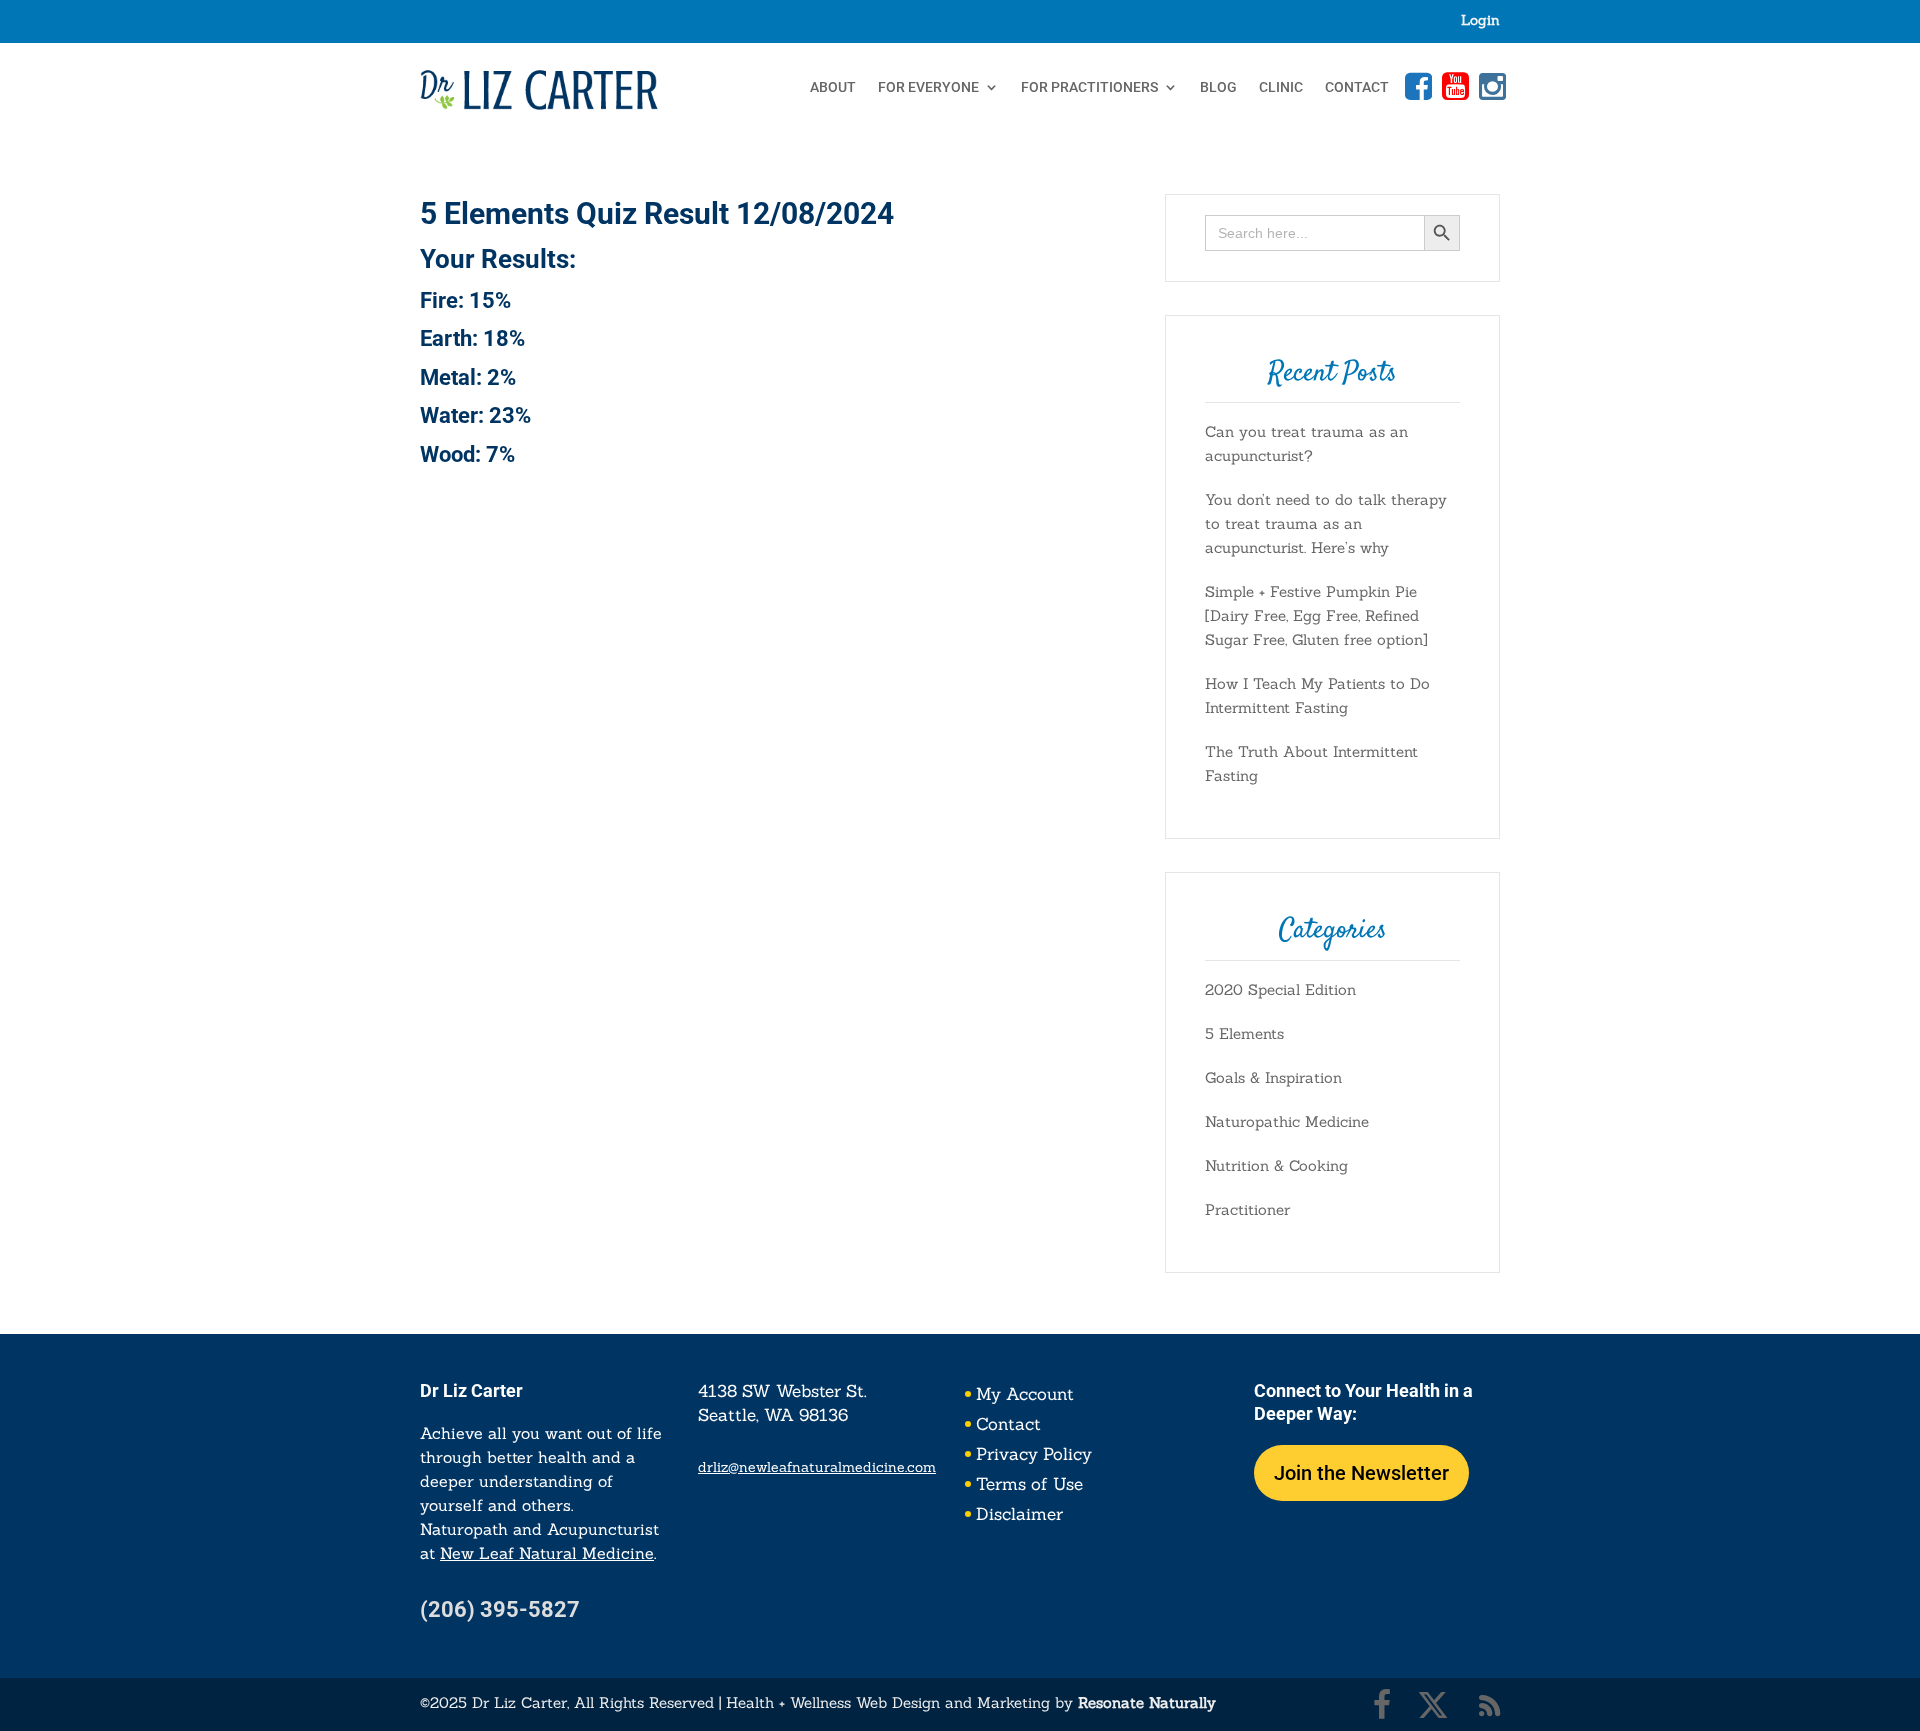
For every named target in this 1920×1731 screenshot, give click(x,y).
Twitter (1433, 1705)
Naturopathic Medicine (1287, 1121)
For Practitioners (1089, 87)
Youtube (1453, 86)
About (833, 87)
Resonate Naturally (1147, 1702)
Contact (1357, 87)
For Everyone (928, 87)
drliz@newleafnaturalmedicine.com (817, 1467)
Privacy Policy (1034, 1456)
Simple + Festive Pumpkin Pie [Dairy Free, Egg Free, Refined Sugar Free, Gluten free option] (1316, 615)
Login (1480, 21)
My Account (1025, 1396)
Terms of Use (1029, 1486)
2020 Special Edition (1280, 989)
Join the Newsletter (1361, 1473)
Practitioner (1247, 1209)
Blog (1218, 87)
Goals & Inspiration (1273, 1077)
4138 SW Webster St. (782, 1391)
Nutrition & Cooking (1276, 1165)
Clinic (1281, 87)
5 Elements (1244, 1033)
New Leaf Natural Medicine (547, 1553)
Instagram (1490, 86)
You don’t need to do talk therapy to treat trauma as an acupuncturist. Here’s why (1326, 523)
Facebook (1416, 86)
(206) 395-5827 (500, 1609)
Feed (1490, 1705)
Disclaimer (1019, 1516)
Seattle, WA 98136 (773, 1415)
